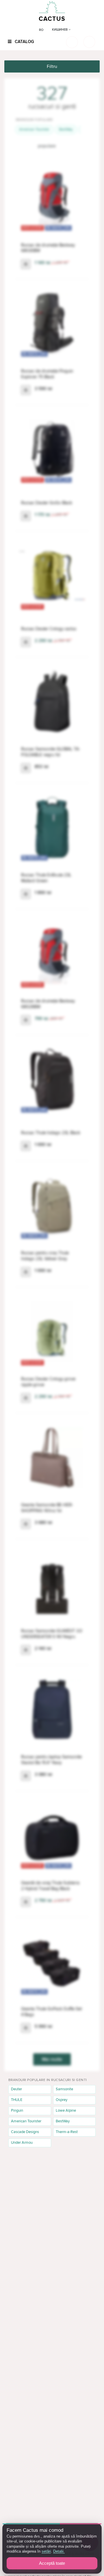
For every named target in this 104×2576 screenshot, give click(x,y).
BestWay (66, 129)
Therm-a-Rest (67, 2132)
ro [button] (41, 30)
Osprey (62, 2100)
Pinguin (17, 2110)
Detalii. (59, 2551)
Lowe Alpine (66, 2110)
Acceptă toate (52, 2563)
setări (46, 2551)
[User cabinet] (89, 42)
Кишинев (60, 30)
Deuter (16, 2089)
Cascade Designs (25, 2132)
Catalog (24, 42)
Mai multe (52, 2059)
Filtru (52, 66)
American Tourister (34, 129)
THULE (17, 2100)
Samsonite (64, 2089)
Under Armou (22, 2143)
